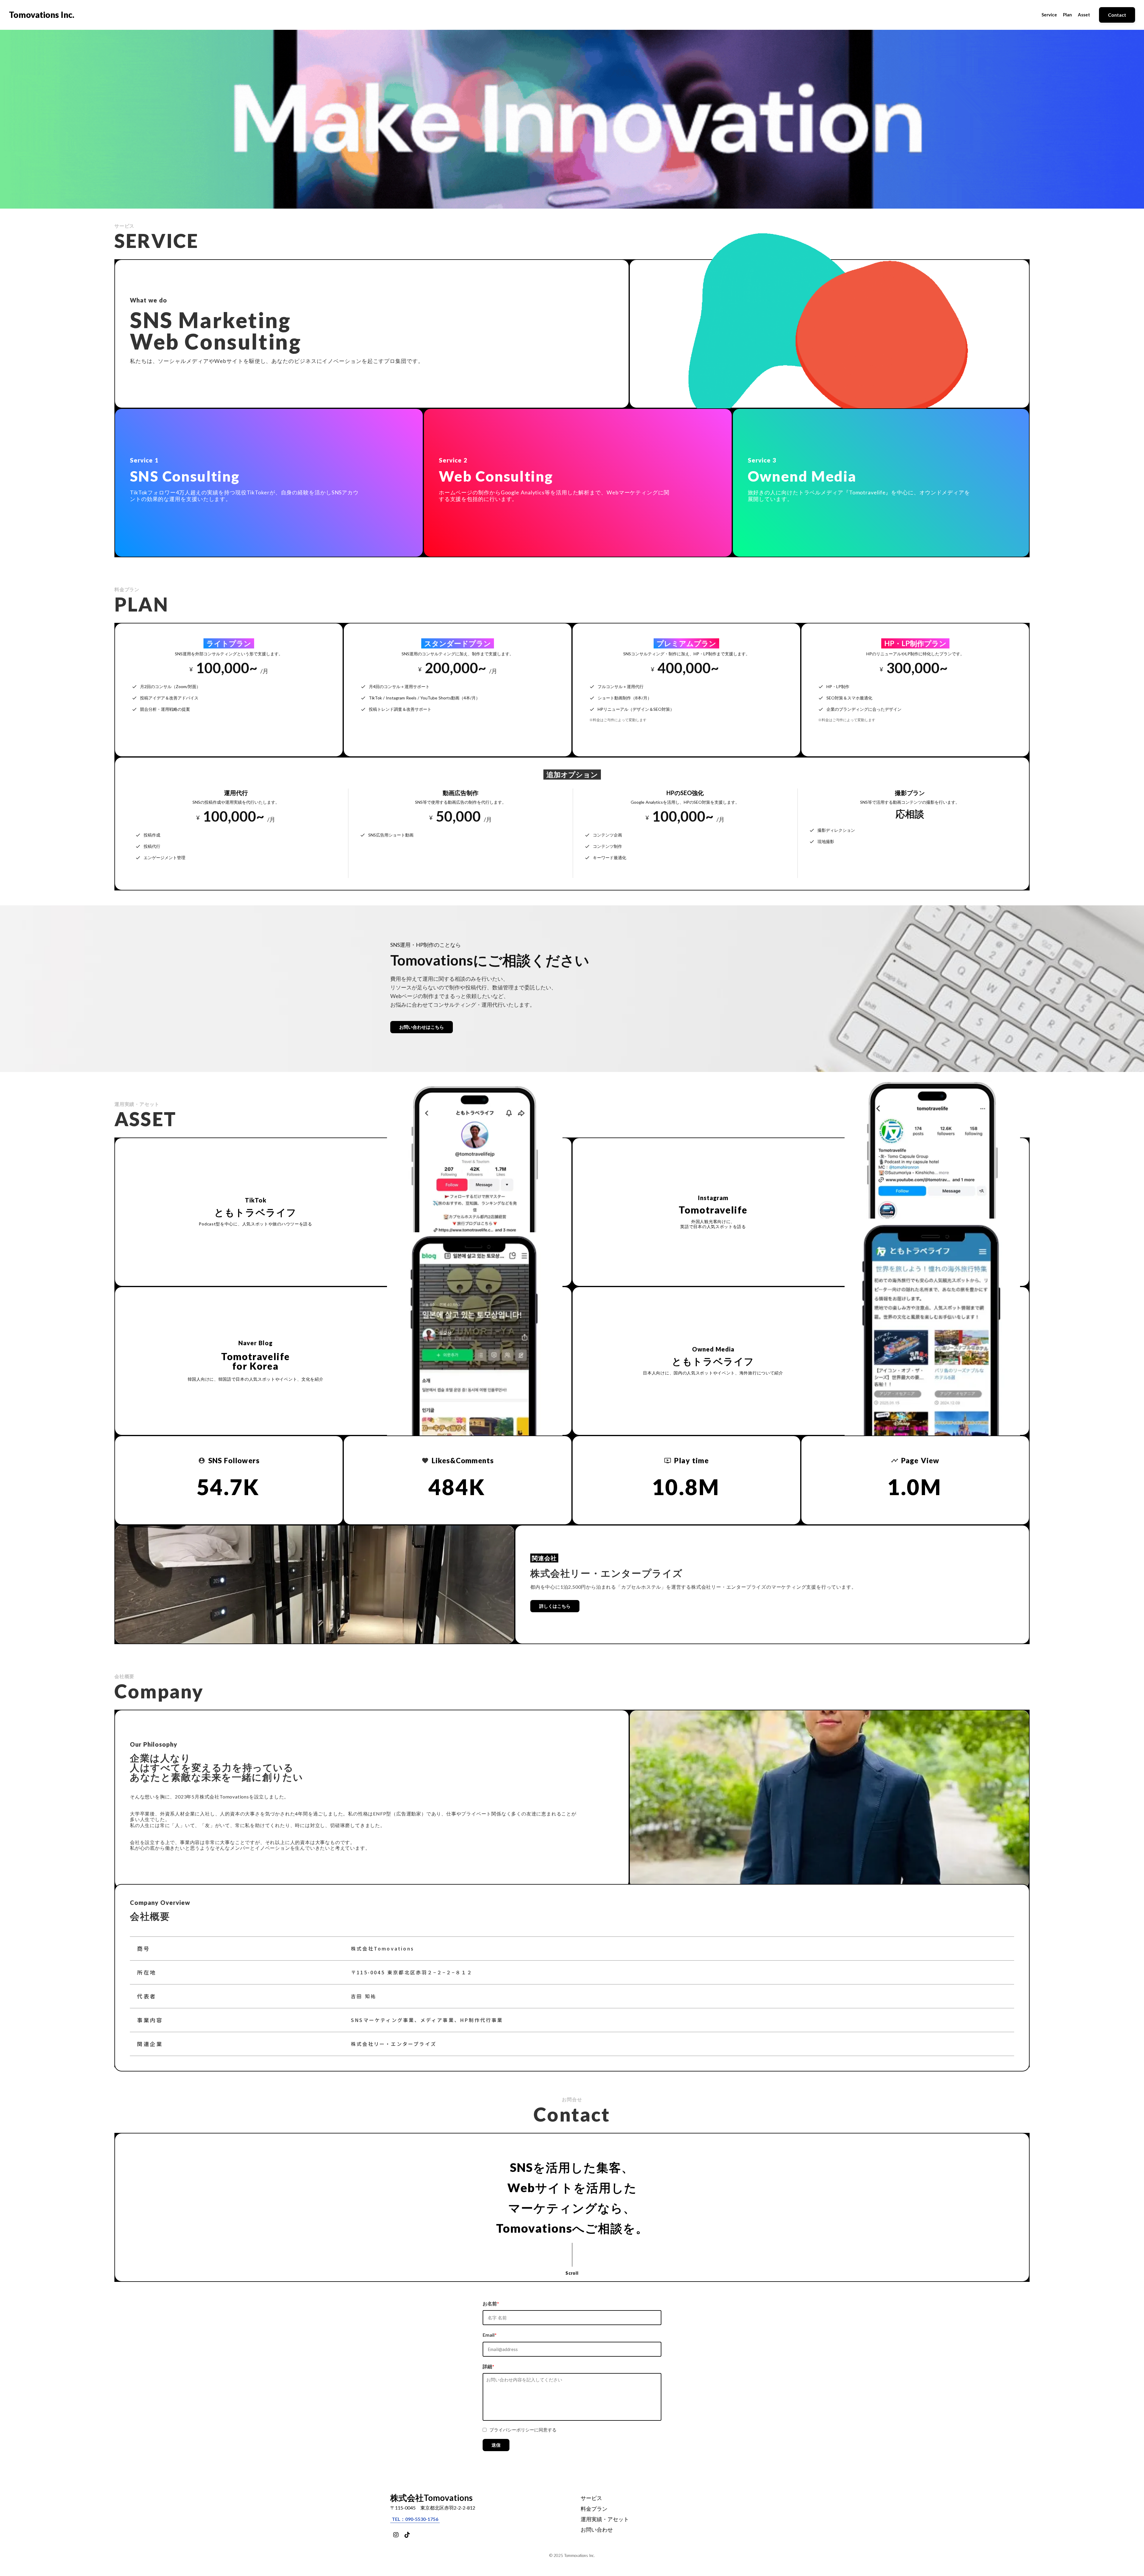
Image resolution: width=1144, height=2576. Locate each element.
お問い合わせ (597, 2530)
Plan (1067, 15)
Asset (1084, 15)
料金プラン (594, 2509)
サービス (591, 2498)
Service (1049, 15)
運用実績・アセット (605, 2519)
